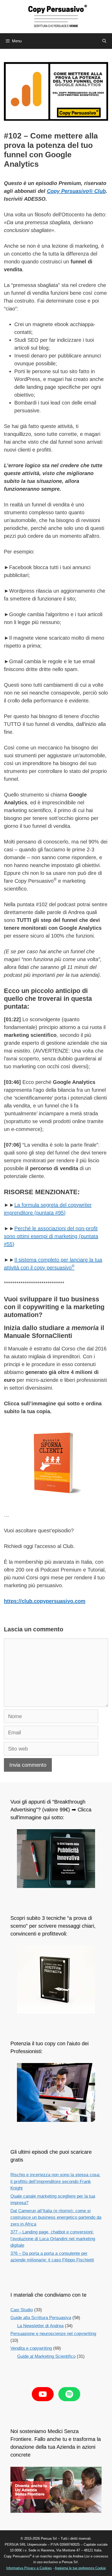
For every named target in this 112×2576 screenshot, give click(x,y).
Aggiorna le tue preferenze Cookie (80, 2568)
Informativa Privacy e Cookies (29, 2568)
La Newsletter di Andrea (40, 2326)
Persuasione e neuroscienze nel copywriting (53, 2334)
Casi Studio (22, 2310)
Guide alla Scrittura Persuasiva (41, 2318)
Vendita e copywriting (31, 2348)
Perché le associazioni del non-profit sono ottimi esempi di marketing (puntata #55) (51, 1236)
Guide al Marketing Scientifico (46, 2356)
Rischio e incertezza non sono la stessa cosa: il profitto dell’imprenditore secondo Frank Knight (55, 2181)
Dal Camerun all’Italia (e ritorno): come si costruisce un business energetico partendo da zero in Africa (56, 2217)
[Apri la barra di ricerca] (104, 41)
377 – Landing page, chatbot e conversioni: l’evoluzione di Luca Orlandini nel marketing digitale (53, 2239)
